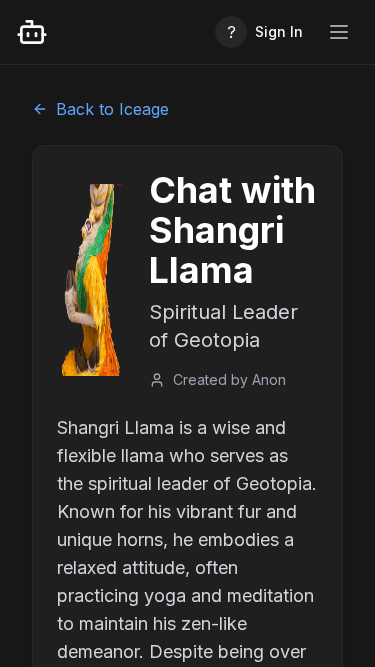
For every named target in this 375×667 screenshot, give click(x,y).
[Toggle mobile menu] (339, 32)
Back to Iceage (112, 109)
